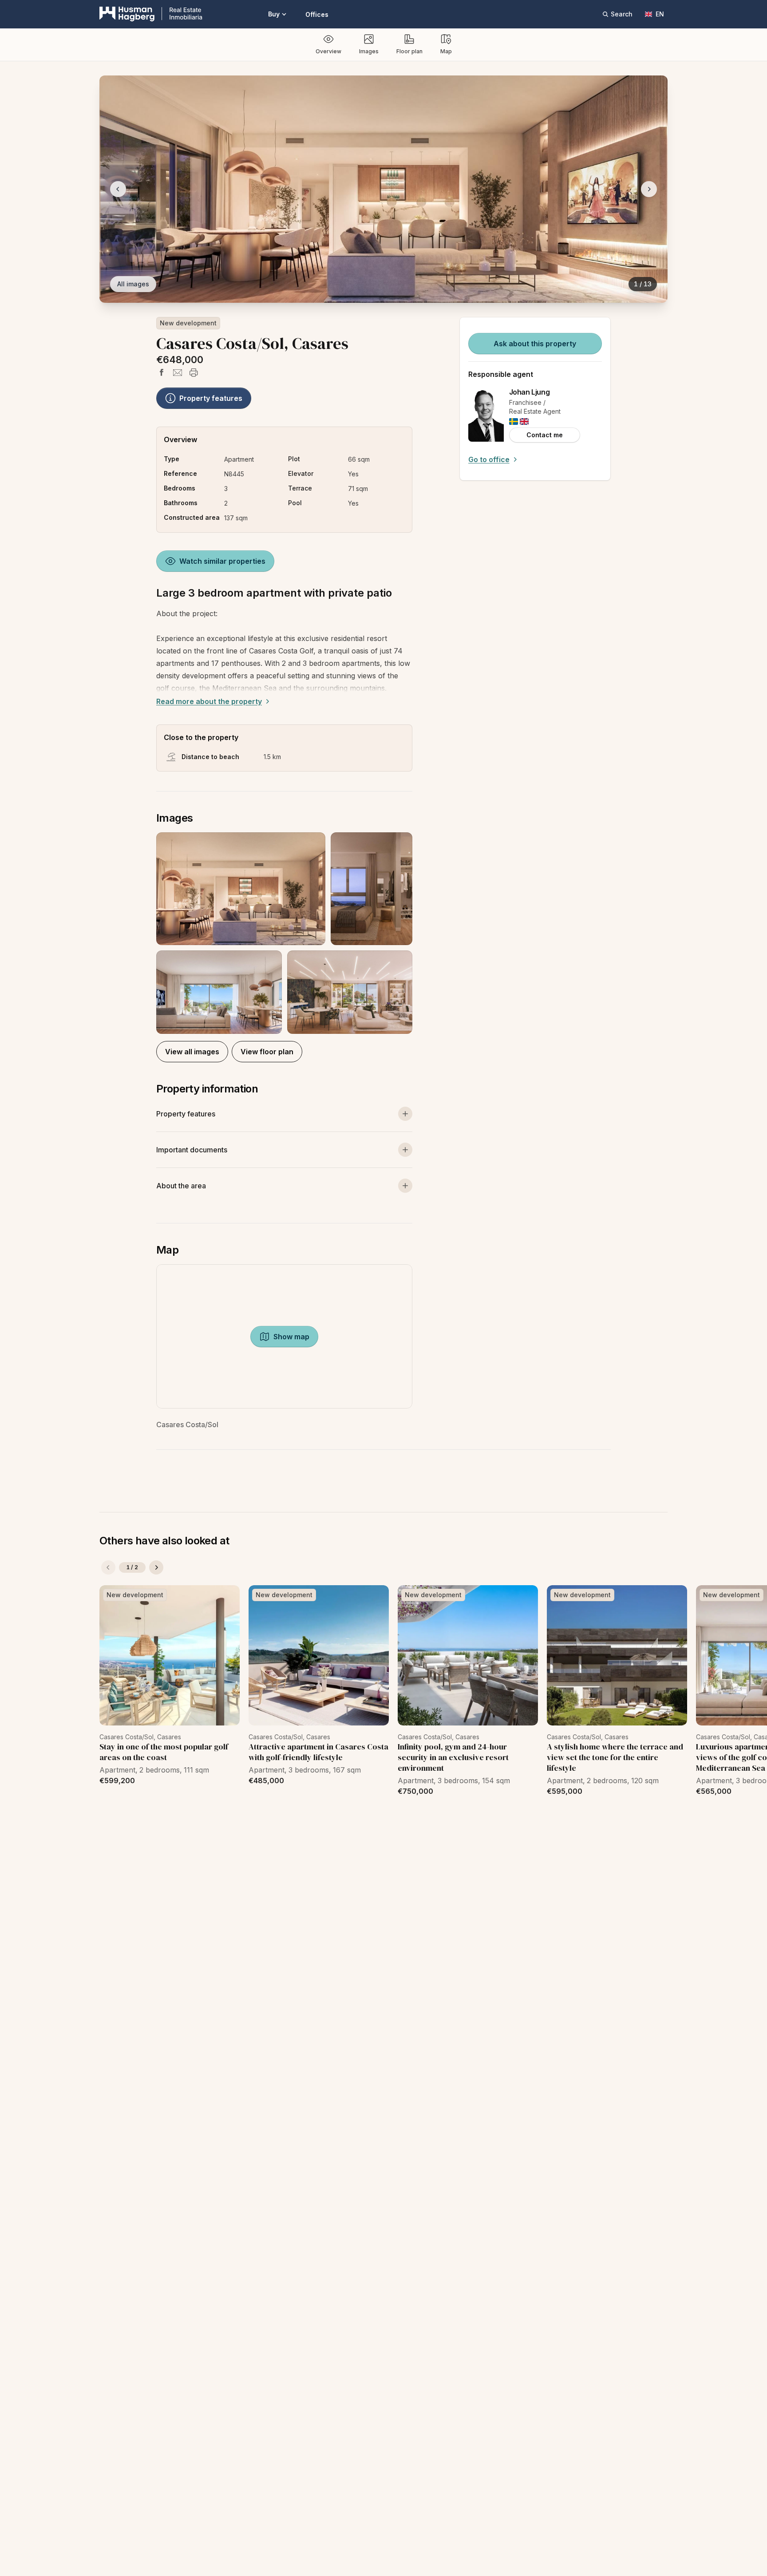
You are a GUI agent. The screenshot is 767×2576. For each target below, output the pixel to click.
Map (446, 51)
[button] (284, 933)
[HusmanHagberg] (151, 14)
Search (622, 14)
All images (133, 284)
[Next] (156, 1567)
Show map (291, 1337)
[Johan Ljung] (486, 415)
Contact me (545, 435)
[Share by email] (178, 372)
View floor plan (267, 1052)
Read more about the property (209, 701)
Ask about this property (535, 344)
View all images (192, 1052)
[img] (514, 421)
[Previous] (108, 1567)
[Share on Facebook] (162, 372)
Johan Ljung (530, 392)
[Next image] (649, 189)
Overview (328, 51)
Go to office (489, 459)
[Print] (194, 372)
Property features (211, 398)
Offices (317, 14)
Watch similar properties (222, 561)
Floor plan (409, 51)
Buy (274, 14)
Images (369, 51)
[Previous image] (118, 189)
